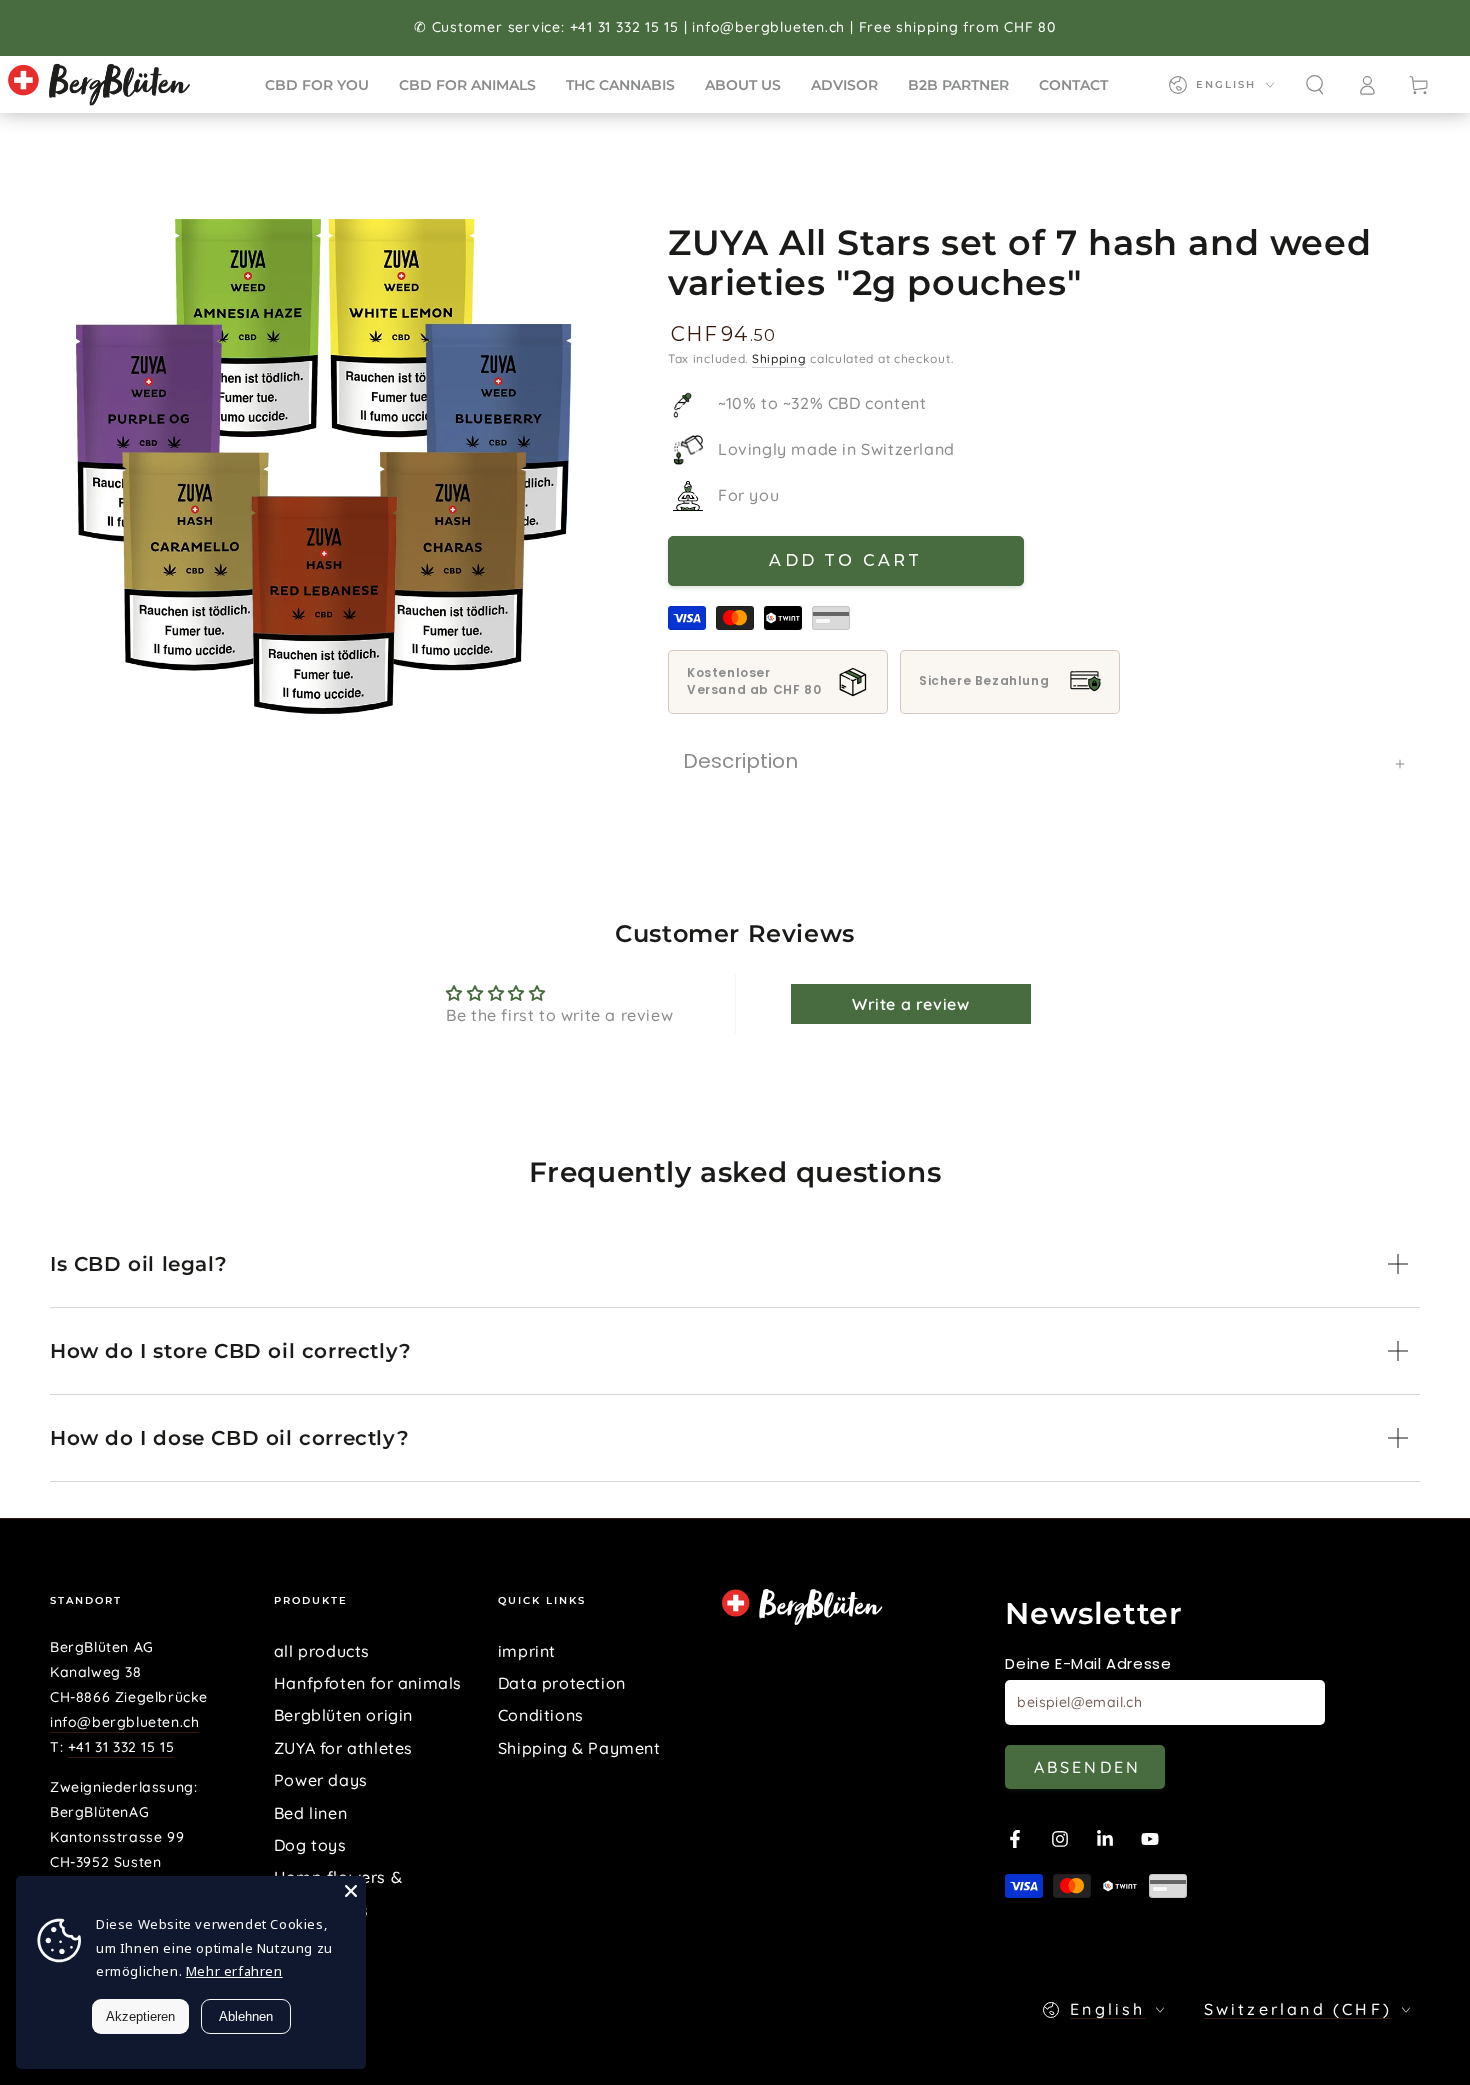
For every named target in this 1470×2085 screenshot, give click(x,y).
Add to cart (845, 560)
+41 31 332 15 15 (121, 1747)
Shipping (779, 358)
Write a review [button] (910, 1004)
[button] (1315, 85)
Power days (321, 1780)
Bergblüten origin (343, 1715)
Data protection (562, 1683)
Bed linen (310, 1813)
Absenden (1088, 1767)
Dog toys (310, 1845)
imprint (527, 1651)
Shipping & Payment (579, 1748)
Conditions (541, 1715)
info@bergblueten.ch (124, 1722)
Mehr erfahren (234, 1971)
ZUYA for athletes (343, 1748)
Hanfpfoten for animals (368, 1683)
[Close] (351, 1891)
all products (322, 1651)
